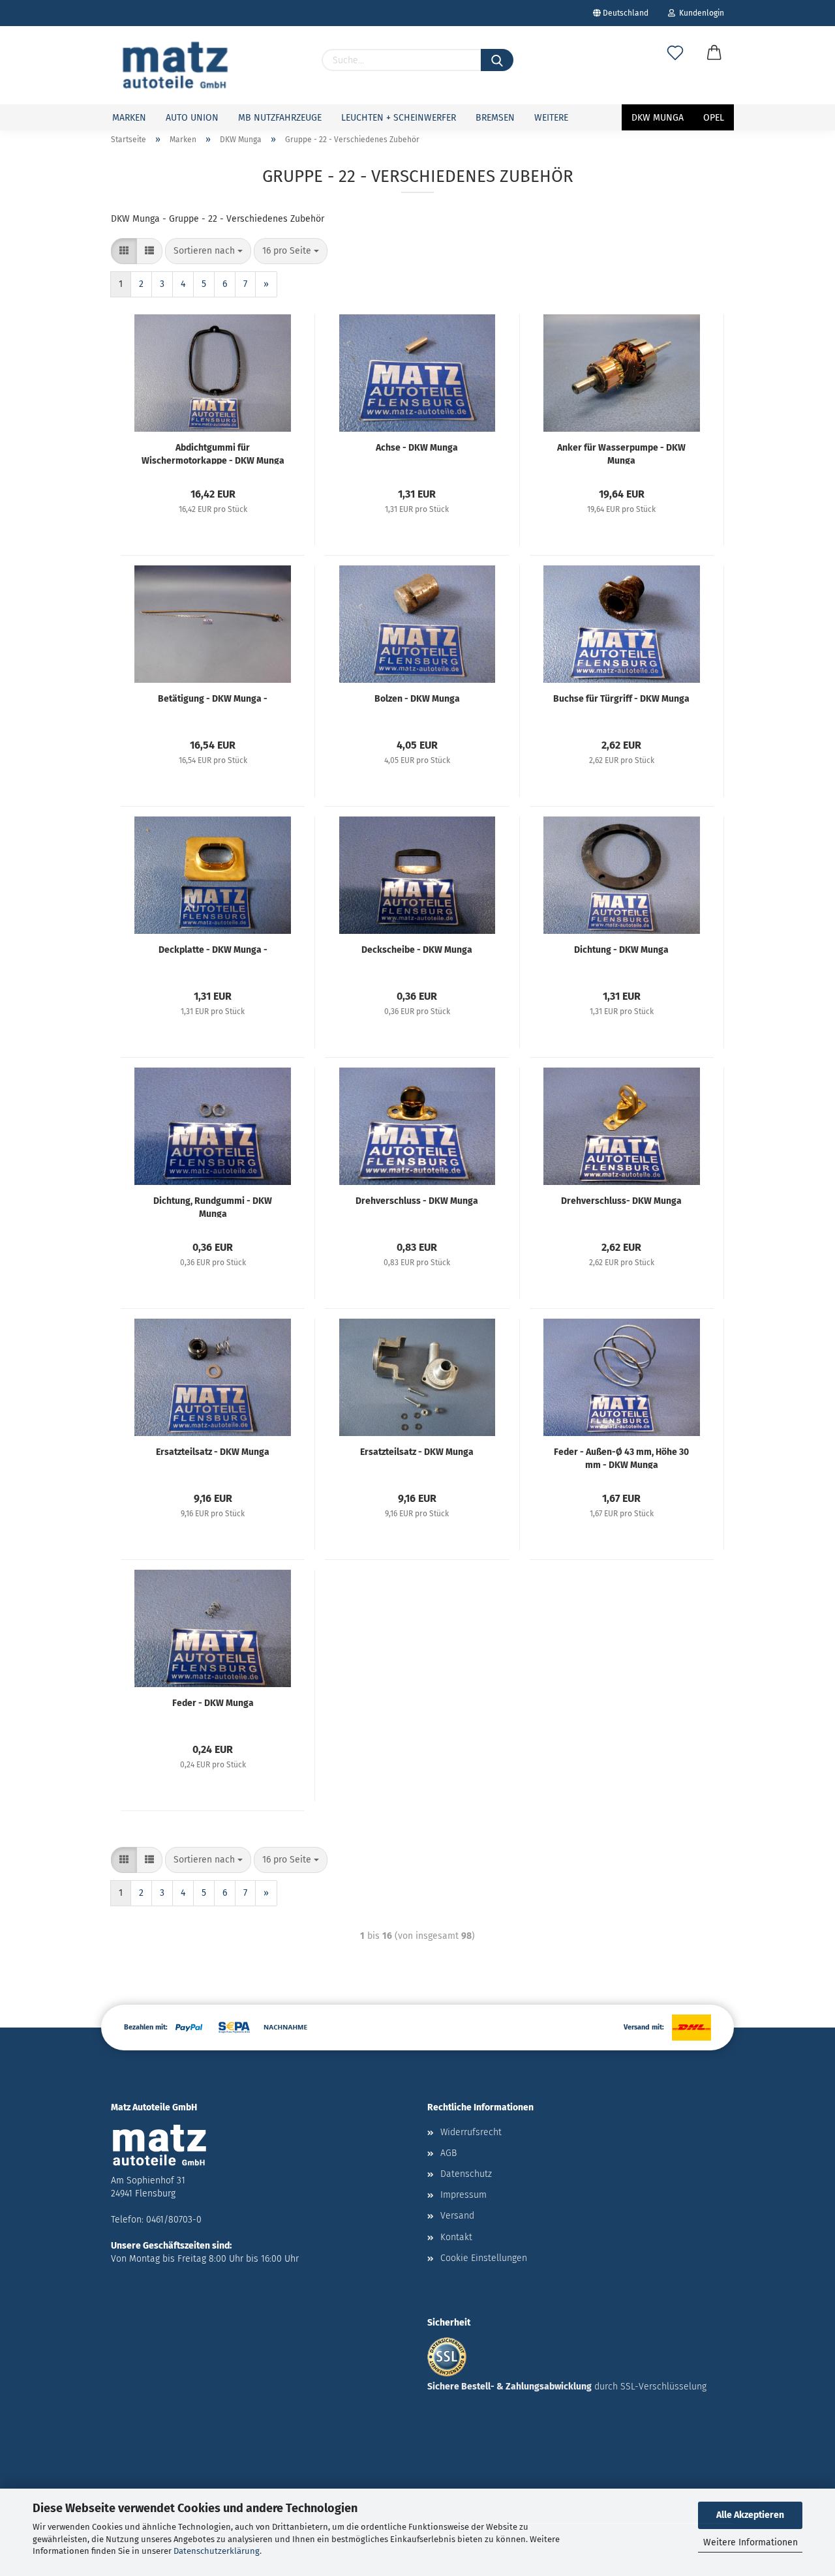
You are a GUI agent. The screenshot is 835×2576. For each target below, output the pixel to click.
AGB (448, 2153)
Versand (457, 2216)
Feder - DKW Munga (213, 1703)
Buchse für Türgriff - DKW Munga (621, 699)
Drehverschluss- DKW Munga (621, 1201)
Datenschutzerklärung (217, 2551)
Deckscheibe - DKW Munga (417, 950)
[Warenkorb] (714, 67)
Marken (129, 118)
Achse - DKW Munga (417, 448)
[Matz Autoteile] (175, 65)
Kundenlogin (700, 13)
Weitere (551, 118)
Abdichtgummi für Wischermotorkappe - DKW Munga (213, 453)
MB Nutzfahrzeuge (280, 118)
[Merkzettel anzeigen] (675, 67)
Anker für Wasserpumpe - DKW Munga (621, 453)
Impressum (463, 2195)
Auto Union (192, 118)
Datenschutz (466, 2174)
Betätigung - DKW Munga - (213, 699)
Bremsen (495, 118)
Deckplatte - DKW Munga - (213, 950)
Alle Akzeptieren (750, 2515)
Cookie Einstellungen (484, 2258)
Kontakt (456, 2237)
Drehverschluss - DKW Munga (417, 1201)
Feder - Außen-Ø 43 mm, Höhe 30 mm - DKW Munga (621, 1458)
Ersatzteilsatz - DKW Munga (213, 1452)
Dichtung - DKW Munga (621, 950)
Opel (714, 118)
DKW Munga (658, 118)
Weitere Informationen (751, 2542)
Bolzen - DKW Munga (417, 699)
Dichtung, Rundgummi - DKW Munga (213, 1206)
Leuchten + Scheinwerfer (399, 118)
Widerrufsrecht (471, 2132)
